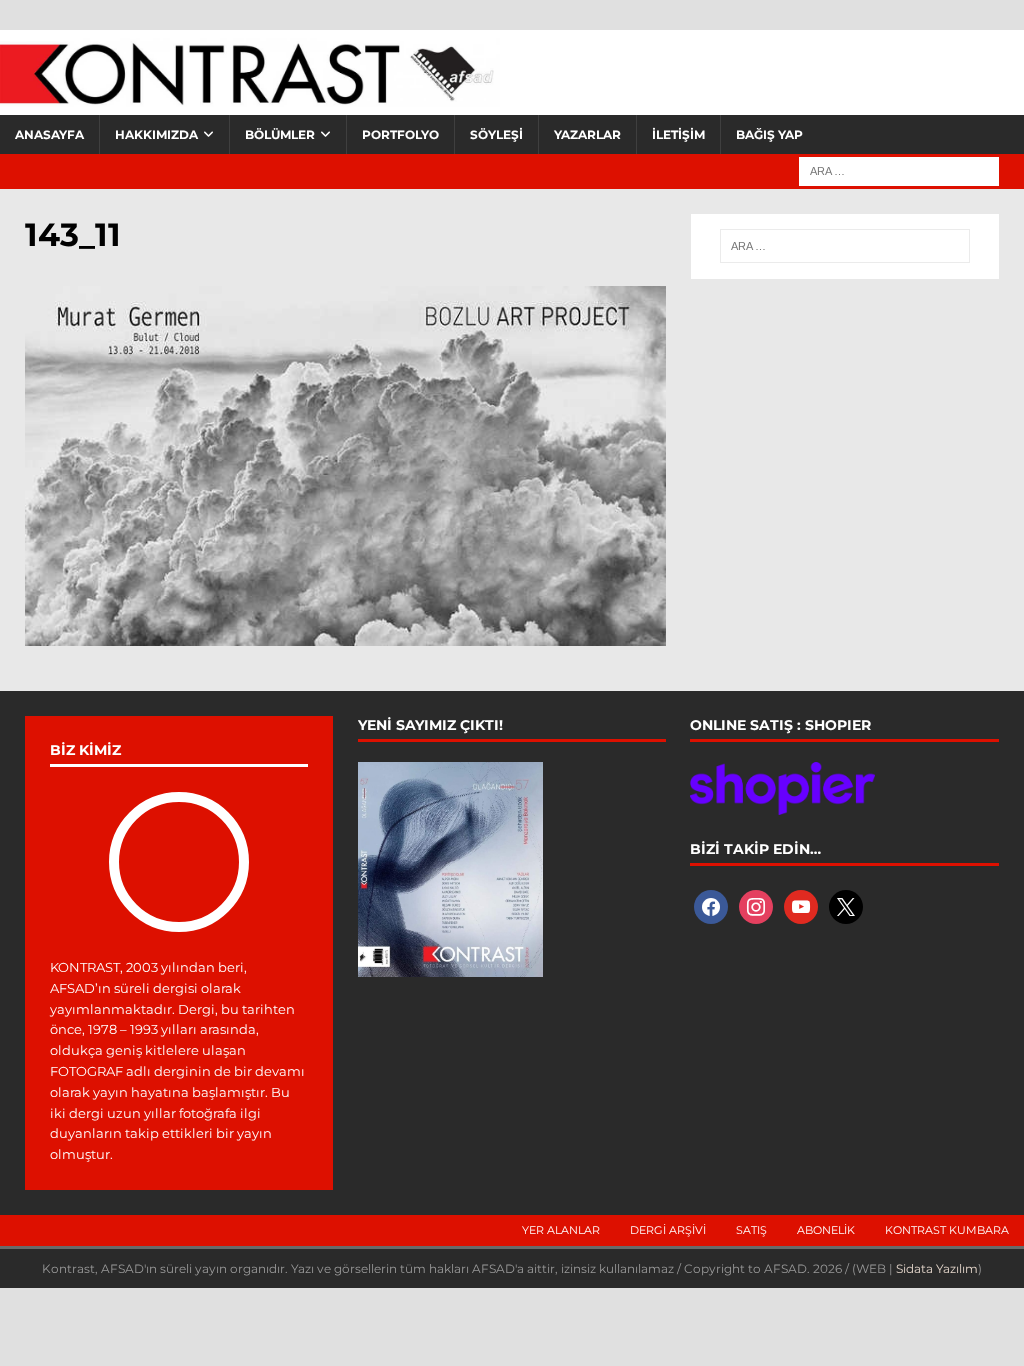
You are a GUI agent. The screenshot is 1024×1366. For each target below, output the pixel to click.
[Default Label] (801, 906)
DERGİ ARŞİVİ (668, 1230)
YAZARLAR (587, 134)
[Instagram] (756, 906)
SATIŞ (751, 1230)
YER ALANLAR (561, 1230)
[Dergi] (250, 95)
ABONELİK (826, 1230)
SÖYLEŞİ (496, 134)
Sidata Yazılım (937, 1268)
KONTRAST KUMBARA (947, 1230)
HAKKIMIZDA (156, 134)
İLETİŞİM (678, 134)
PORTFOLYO (400, 134)
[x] (846, 906)
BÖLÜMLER (280, 134)
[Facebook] (711, 906)
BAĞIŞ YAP (769, 134)
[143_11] (345, 634)
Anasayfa (49, 134)
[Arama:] (899, 170)
